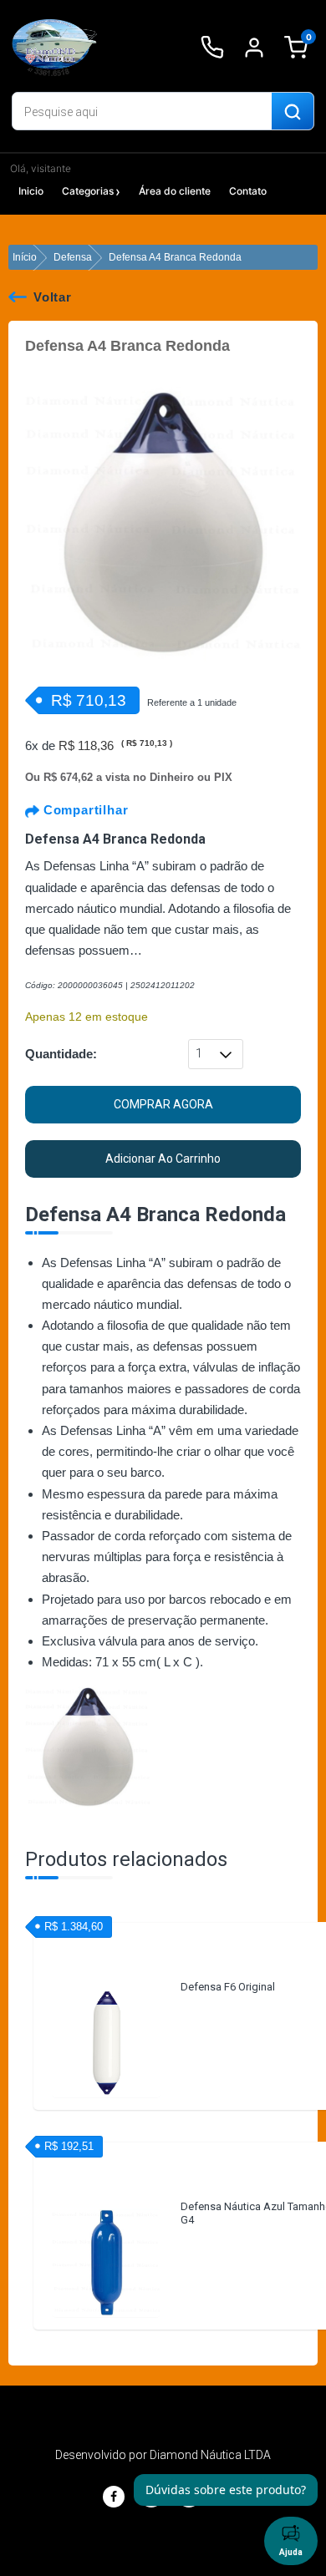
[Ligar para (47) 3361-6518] (212, 48)
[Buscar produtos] (293, 112)
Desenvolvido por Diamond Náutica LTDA (163, 2455)
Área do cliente (175, 191)
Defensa (73, 257)
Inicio (31, 191)
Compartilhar (84, 810)
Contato (248, 191)
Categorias (88, 191)
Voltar (53, 297)
